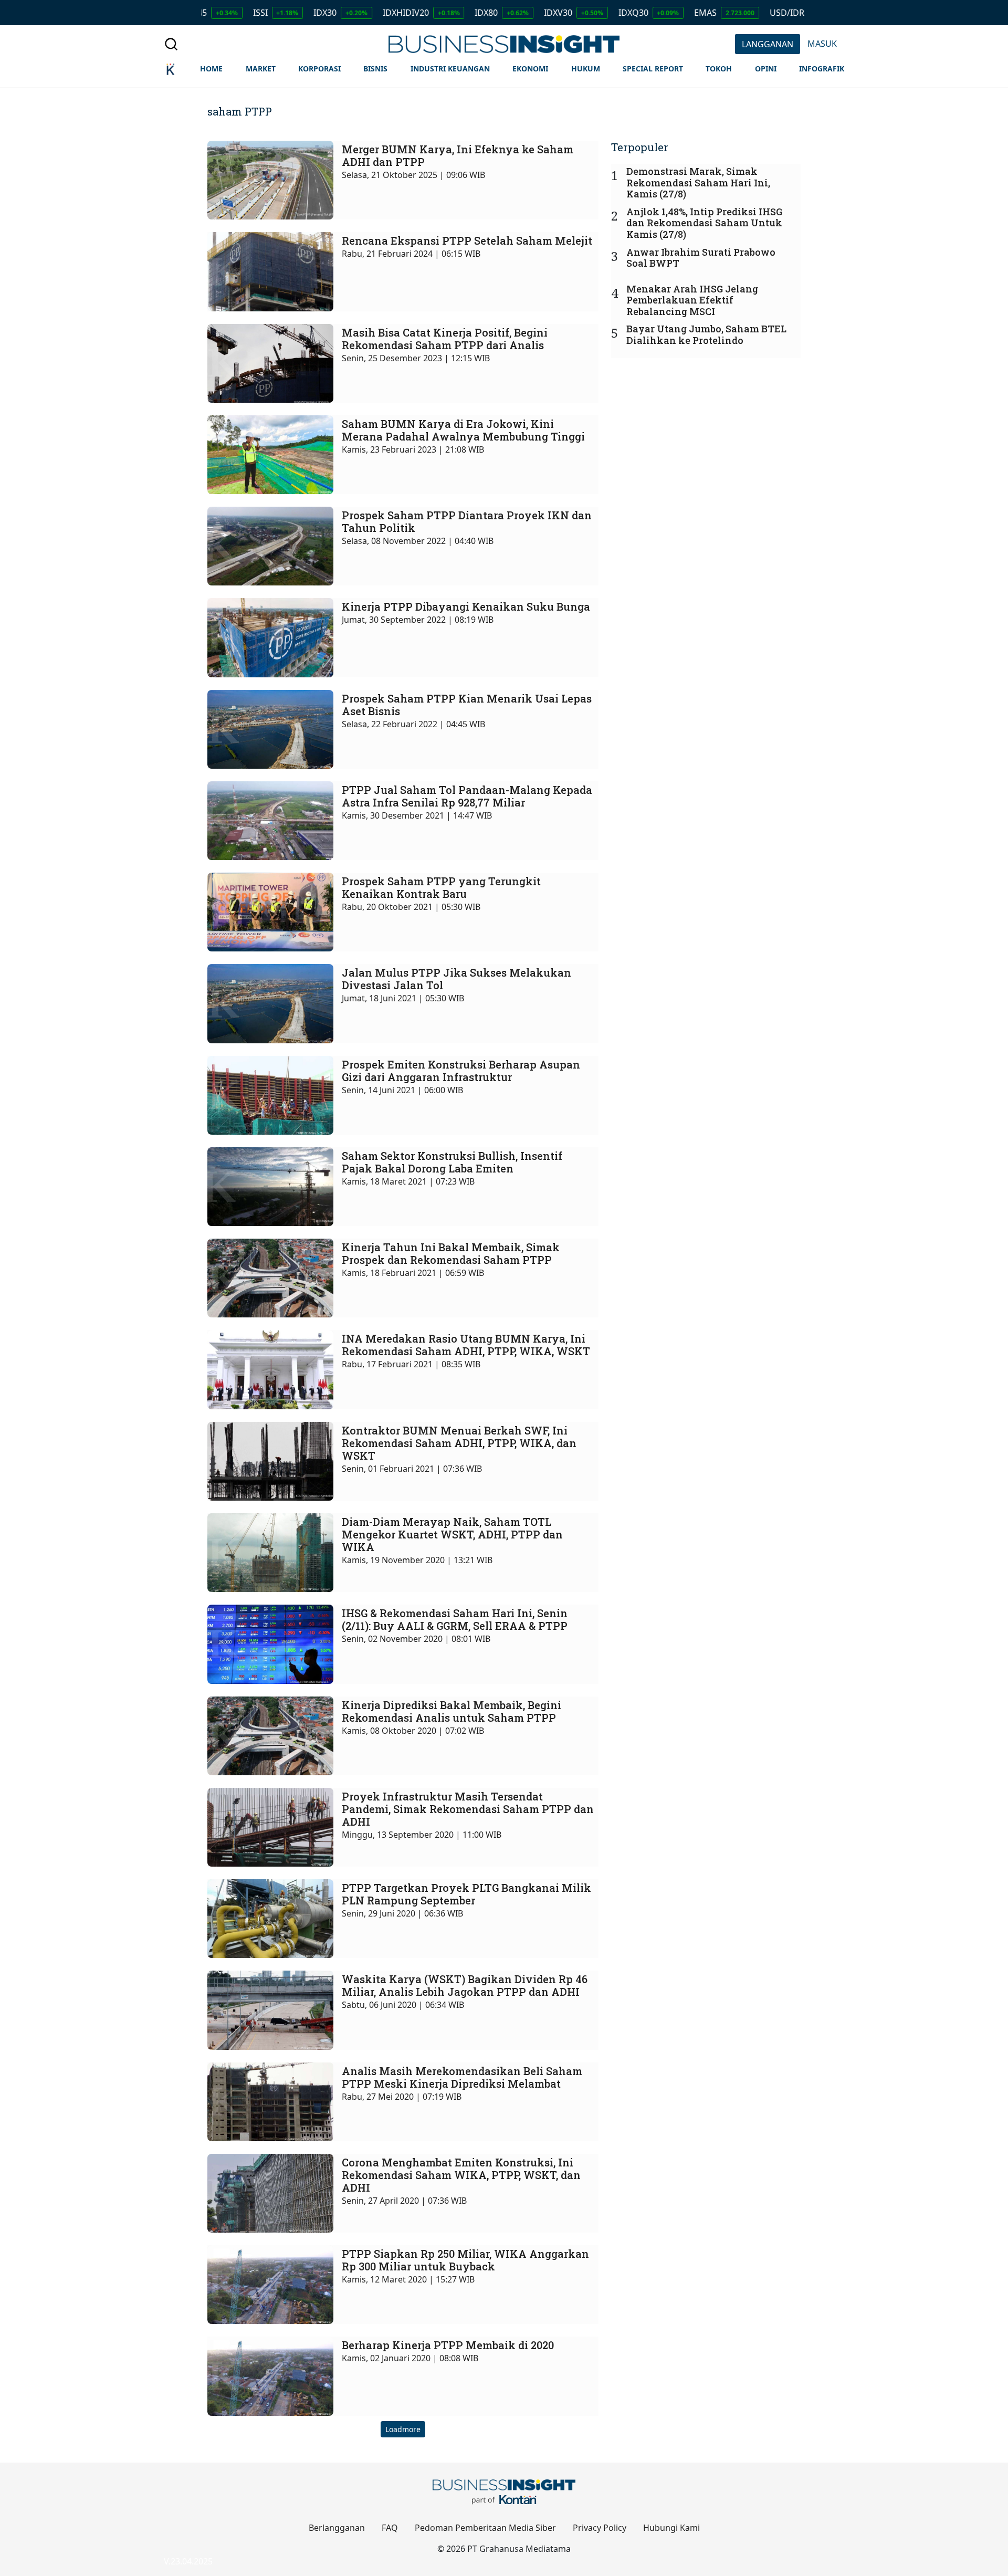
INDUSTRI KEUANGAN (450, 69)
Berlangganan (337, 2528)
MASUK (822, 44)
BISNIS (375, 69)
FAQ (390, 2528)
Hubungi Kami (671, 2528)
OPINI (766, 69)
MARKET (261, 69)
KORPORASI (319, 69)
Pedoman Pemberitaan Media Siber (485, 2528)
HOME (211, 69)
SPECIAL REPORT (653, 69)
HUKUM (586, 69)
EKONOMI (530, 69)
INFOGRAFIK (822, 69)
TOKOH (719, 69)
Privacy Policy (600, 2528)
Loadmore (403, 2429)
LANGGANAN (768, 44)
